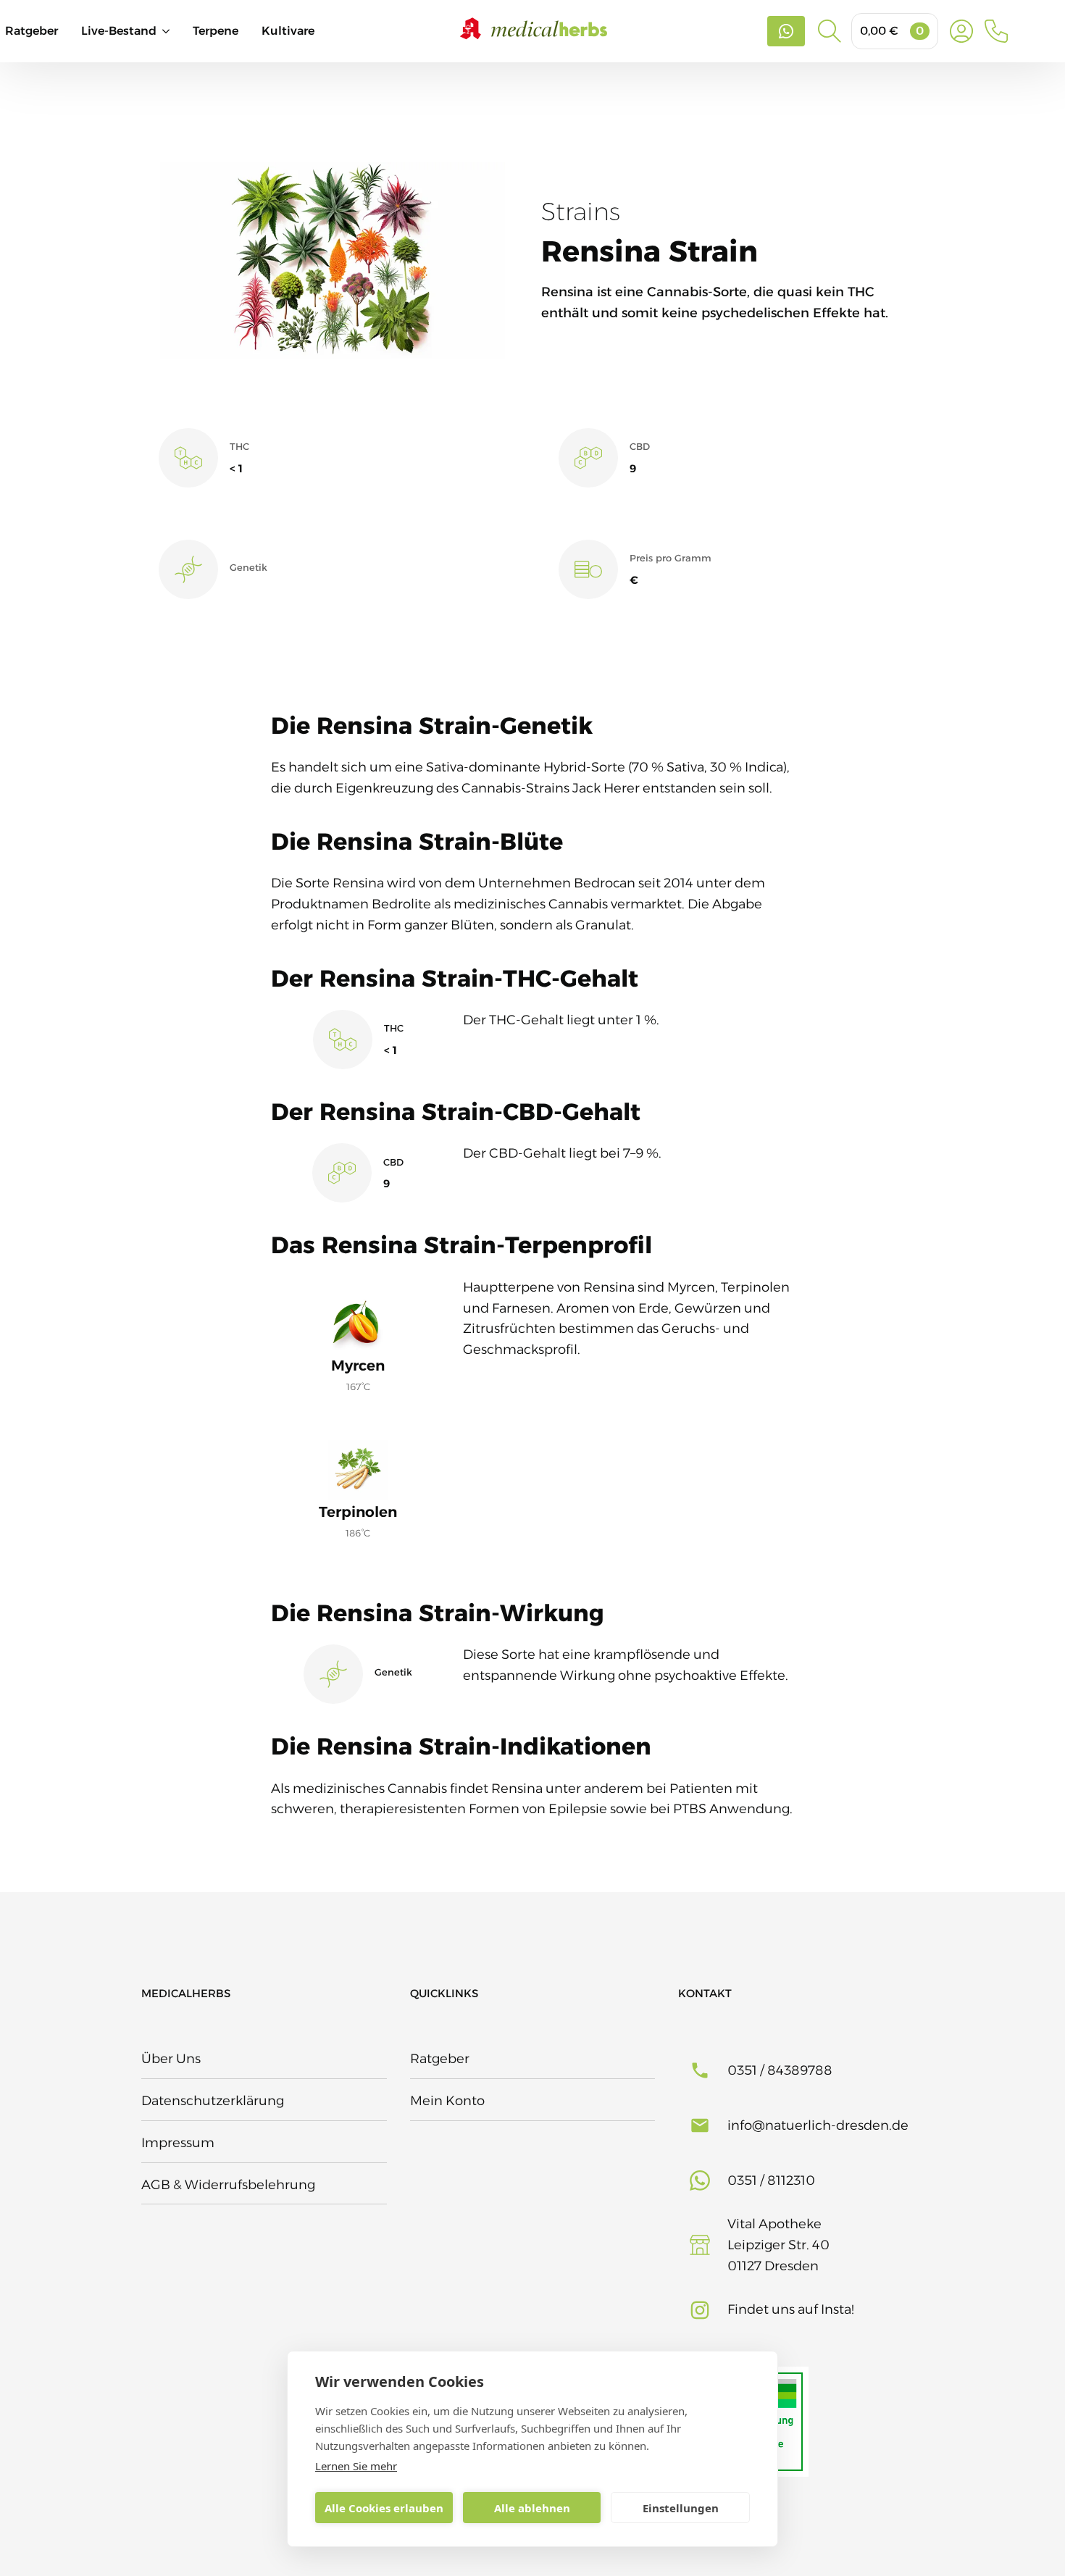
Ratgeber (32, 31)
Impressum (178, 2143)
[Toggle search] (830, 31)
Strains (581, 212)
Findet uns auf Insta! (791, 2309)
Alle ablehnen (532, 2508)
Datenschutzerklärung (213, 2101)
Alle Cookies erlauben (384, 2508)
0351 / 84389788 (780, 2070)
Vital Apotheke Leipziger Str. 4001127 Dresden (778, 2245)
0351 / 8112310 (771, 2180)
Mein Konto (447, 2101)
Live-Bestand (119, 31)
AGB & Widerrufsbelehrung (228, 2185)
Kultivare (288, 31)
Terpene (216, 31)
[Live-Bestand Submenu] (175, 31)
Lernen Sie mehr (356, 2466)
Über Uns (171, 2059)
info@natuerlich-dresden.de (818, 2125)
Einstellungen (681, 2508)
